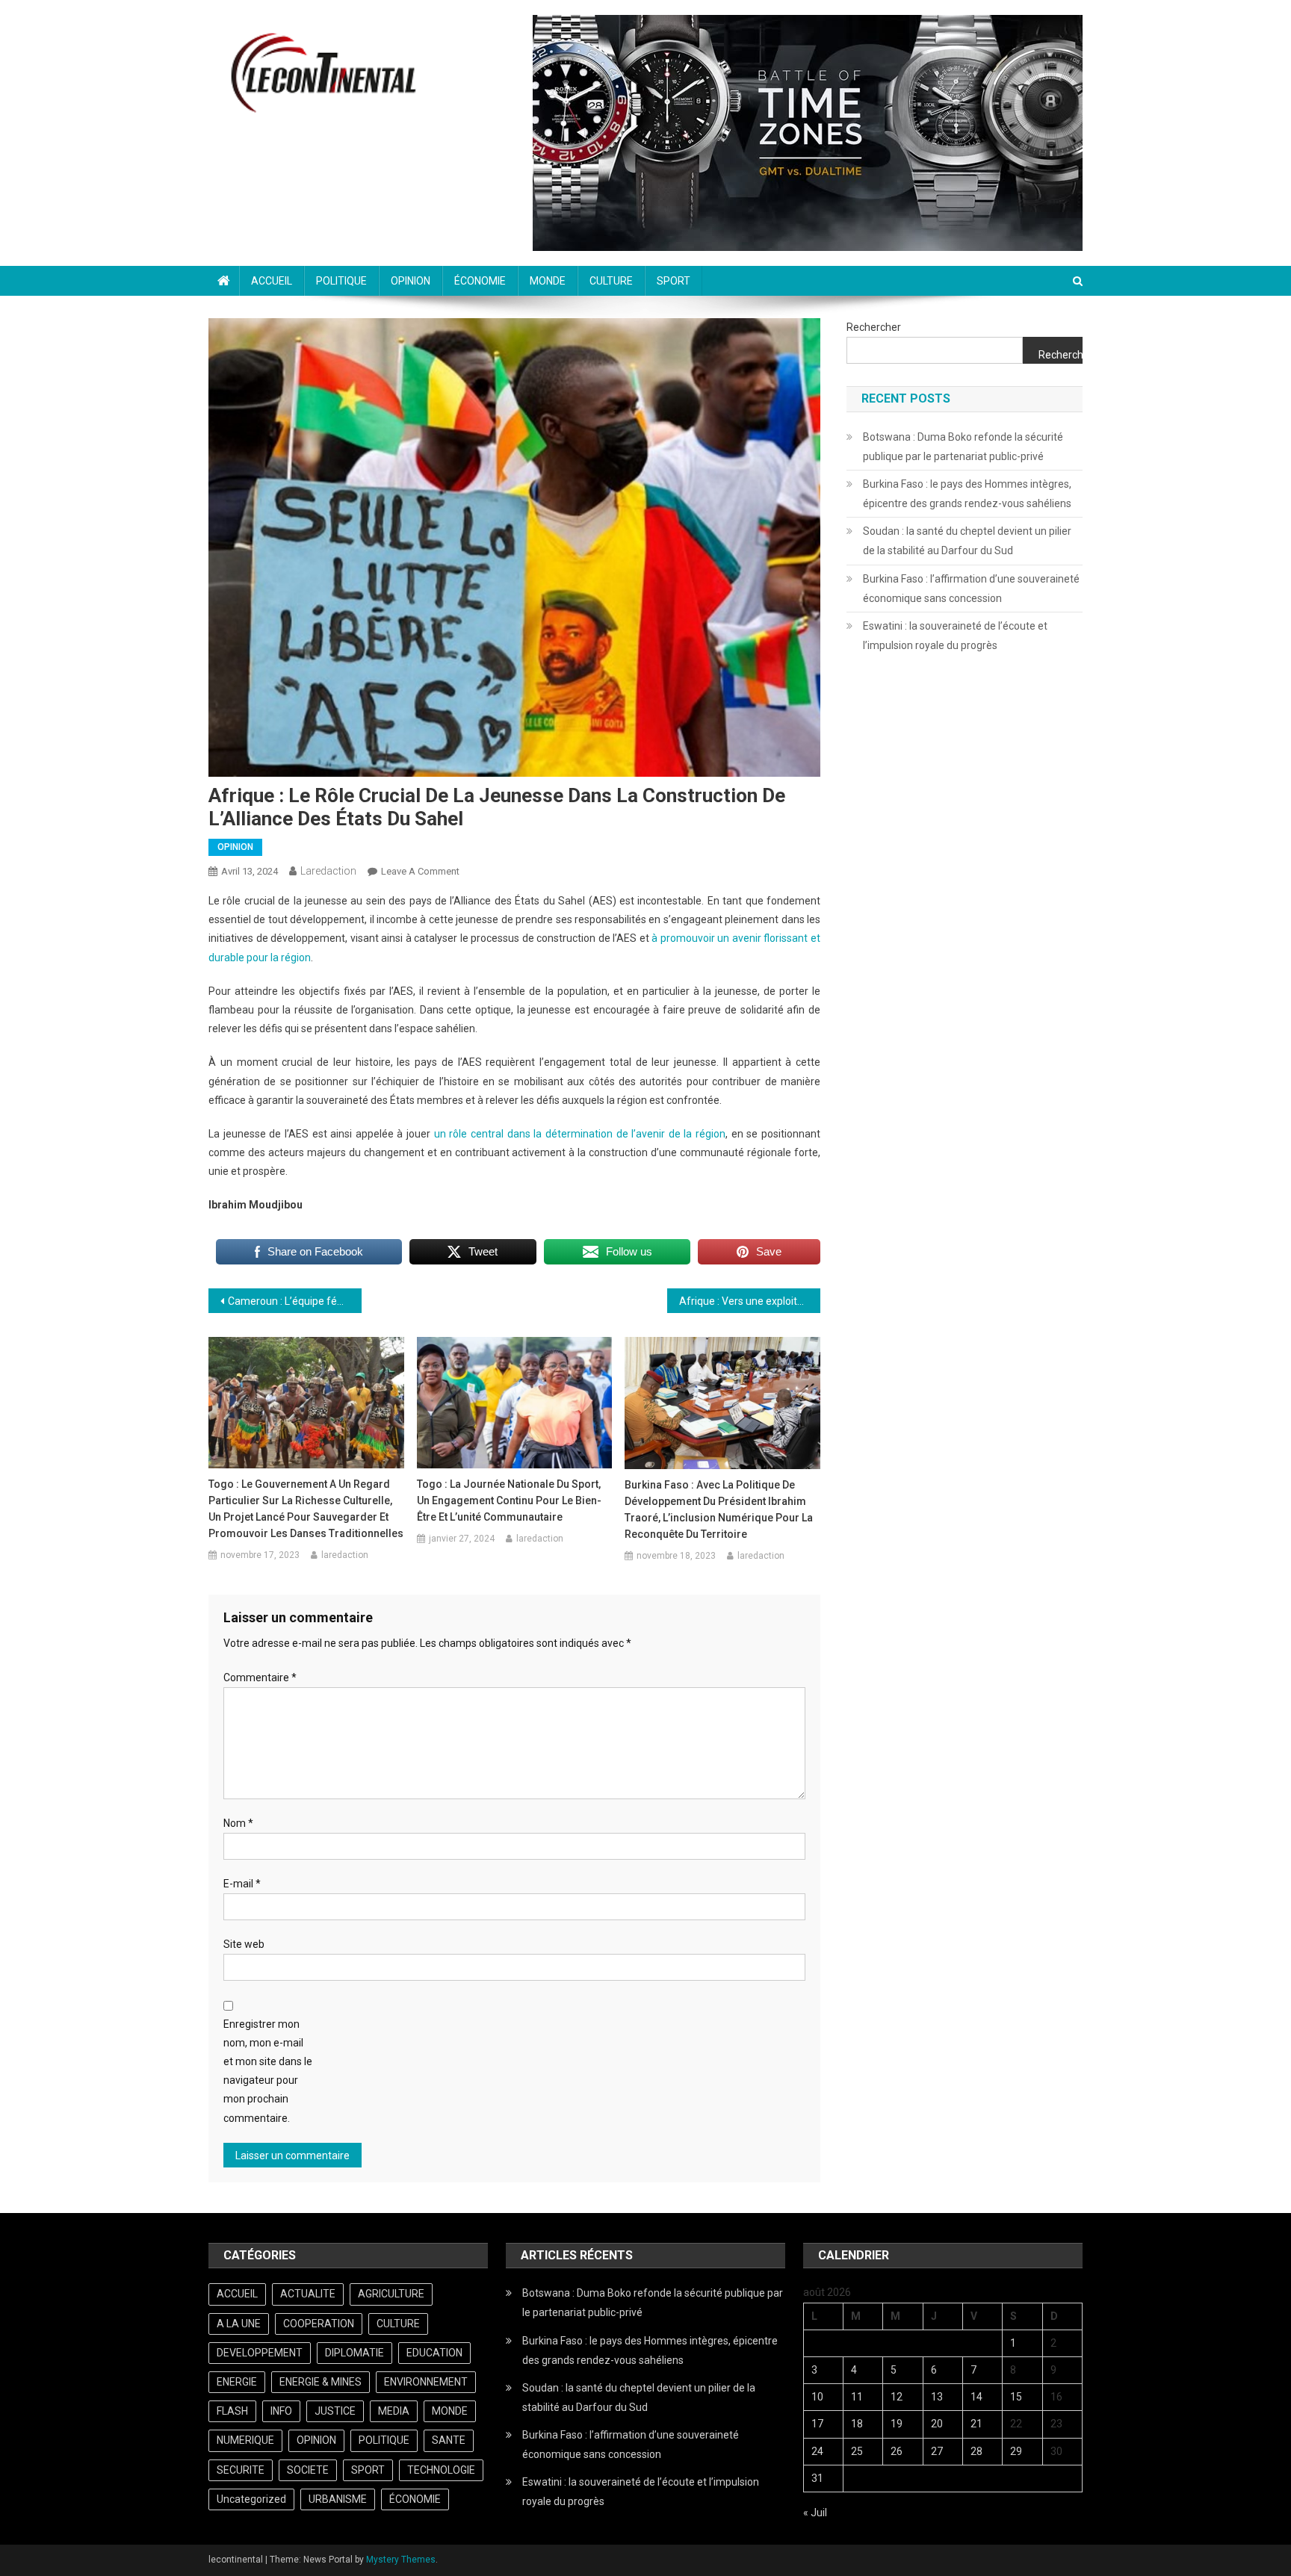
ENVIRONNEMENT (426, 2382)
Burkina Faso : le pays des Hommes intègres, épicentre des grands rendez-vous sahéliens (967, 494)
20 (937, 2424)
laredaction (328, 871)
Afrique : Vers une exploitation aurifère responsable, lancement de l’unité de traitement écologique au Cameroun (750, 1301)
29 (1016, 2451)
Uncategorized (251, 2499)
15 (1016, 2397)
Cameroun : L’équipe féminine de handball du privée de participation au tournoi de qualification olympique (295, 1301)
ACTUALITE (308, 2294)
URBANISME (338, 2499)
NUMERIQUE (245, 2440)
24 (817, 2451)
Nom (238, 1823)
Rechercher (874, 327)
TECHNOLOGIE (441, 2470)
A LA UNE (239, 2324)
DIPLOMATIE (355, 2353)
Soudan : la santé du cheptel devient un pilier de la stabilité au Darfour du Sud (967, 541)
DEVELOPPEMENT (260, 2353)
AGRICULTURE (391, 2294)
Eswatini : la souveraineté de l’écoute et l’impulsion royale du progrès (955, 636)
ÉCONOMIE (480, 281)
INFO (281, 2411)
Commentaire (260, 1677)
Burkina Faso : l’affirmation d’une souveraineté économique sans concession (971, 589)
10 (817, 2397)
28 (976, 2451)
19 (897, 2424)
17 (817, 2424)
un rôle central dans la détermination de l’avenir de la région (580, 1134)
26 (897, 2451)
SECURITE (241, 2470)
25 (857, 2451)
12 (897, 2397)
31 (817, 2478)
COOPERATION (319, 2324)
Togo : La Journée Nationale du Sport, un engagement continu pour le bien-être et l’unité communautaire (509, 1500)
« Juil (815, 2513)
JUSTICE (335, 2411)
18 (857, 2424)
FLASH (232, 2411)
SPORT (674, 281)
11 (857, 2397)
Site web (244, 1944)
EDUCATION (434, 2353)
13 (937, 2397)
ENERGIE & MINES (321, 2382)
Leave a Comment (420, 871)
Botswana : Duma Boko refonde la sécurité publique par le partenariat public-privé (963, 447)
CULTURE (611, 281)
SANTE (449, 2440)
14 (976, 2397)
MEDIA (394, 2411)
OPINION (411, 281)
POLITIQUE (341, 281)
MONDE (548, 281)
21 (976, 2424)
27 (937, 2451)
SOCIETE (308, 2470)
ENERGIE (237, 2382)
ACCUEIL (272, 281)
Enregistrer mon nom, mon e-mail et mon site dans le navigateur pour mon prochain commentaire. (268, 2071)
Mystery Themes (401, 2560)
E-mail (242, 1884)
